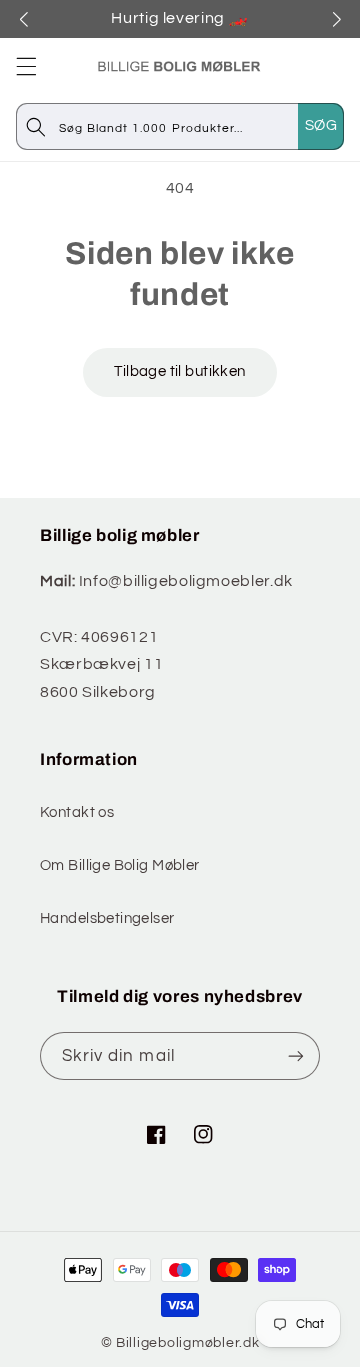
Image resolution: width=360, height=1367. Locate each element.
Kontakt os (77, 812)
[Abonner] (296, 1055)
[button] (26, 66)
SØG (321, 125)
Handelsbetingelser (107, 918)
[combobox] (201, 126)
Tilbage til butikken (179, 371)
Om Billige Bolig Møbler (120, 865)
